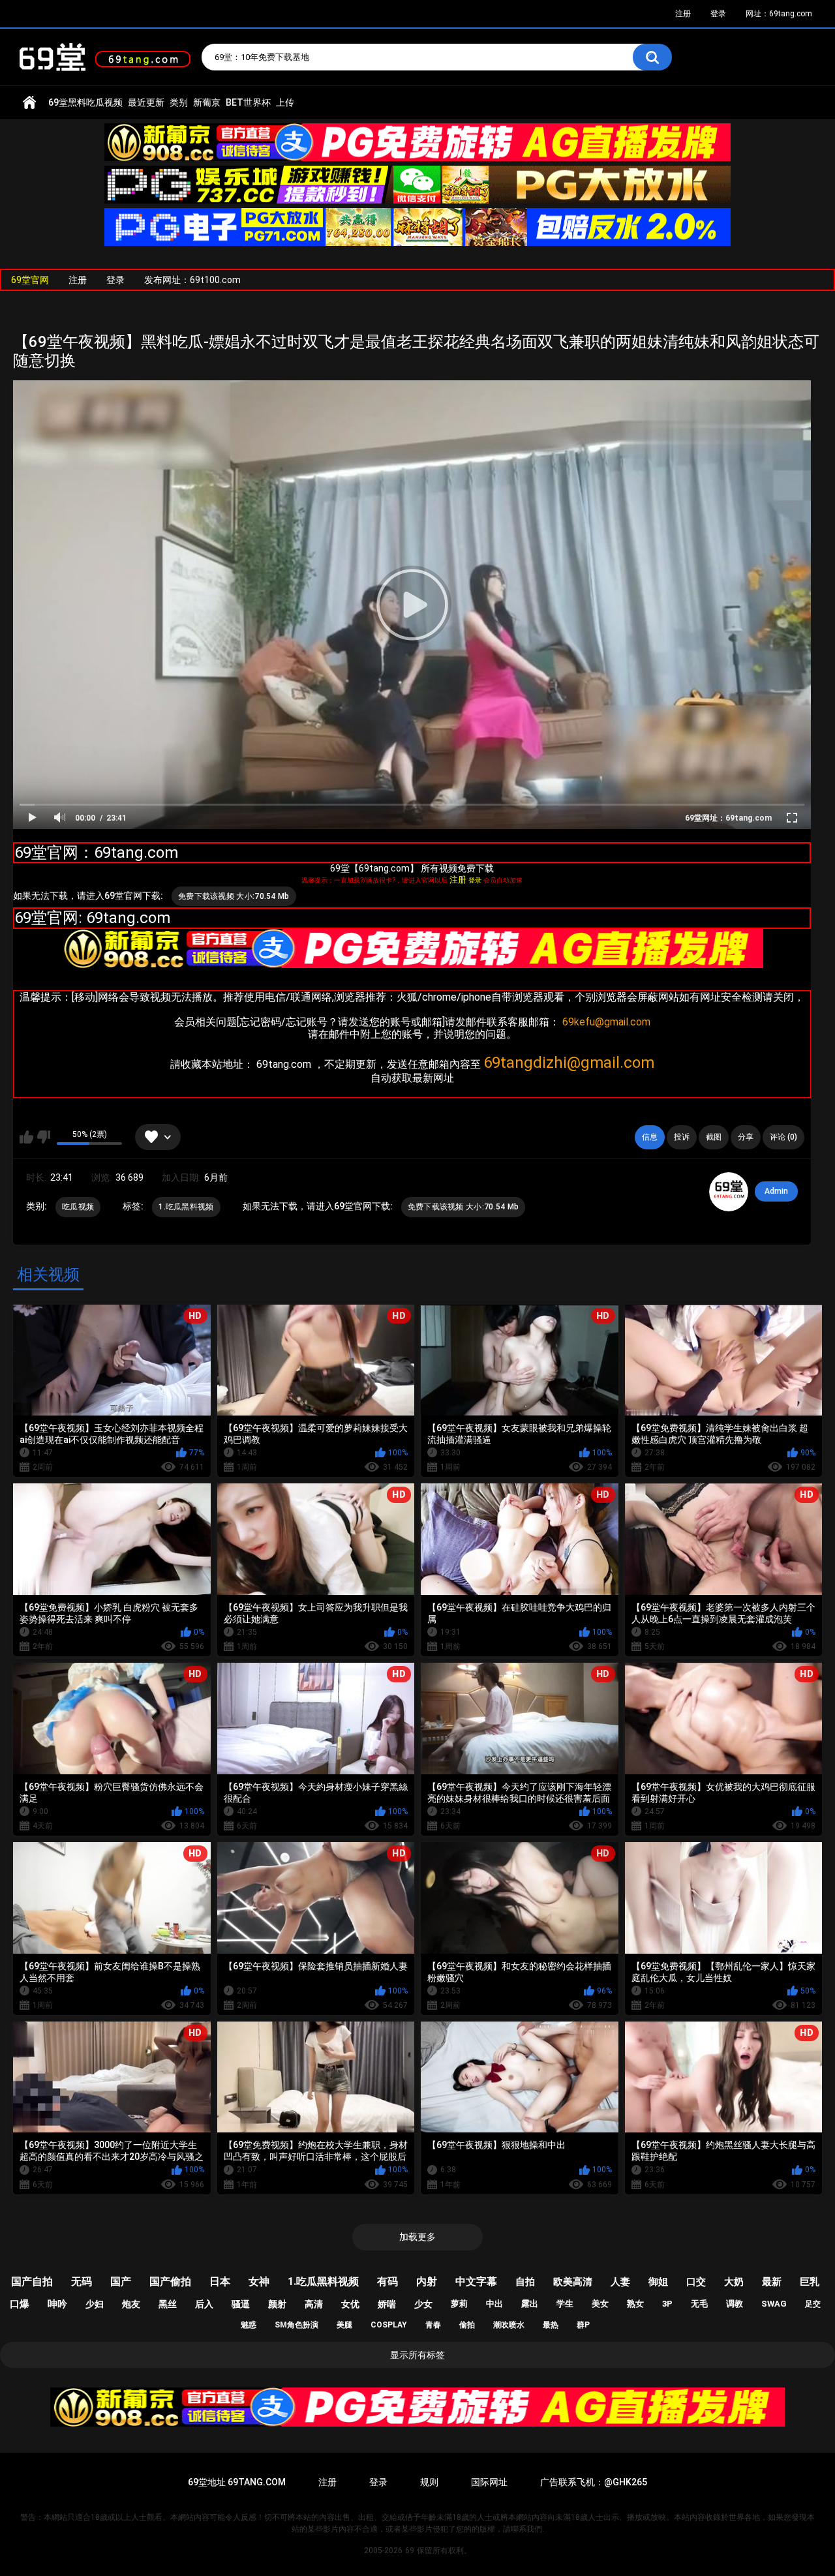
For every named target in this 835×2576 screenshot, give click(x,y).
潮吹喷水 (509, 2325)
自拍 (525, 2282)
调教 (735, 2304)
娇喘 (387, 2304)
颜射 (277, 2304)
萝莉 (459, 2304)
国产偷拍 (170, 2281)
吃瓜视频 (78, 1207)
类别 (179, 102)
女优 (350, 2304)
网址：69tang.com (779, 14)
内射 (427, 2281)
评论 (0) (783, 1137)
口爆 (20, 2304)
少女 (423, 2304)
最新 (772, 2282)
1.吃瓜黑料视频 (186, 1207)
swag (774, 2304)
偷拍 (467, 2325)
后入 (204, 2304)
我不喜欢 (43, 1137)
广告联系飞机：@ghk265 (594, 2482)
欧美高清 (573, 2282)
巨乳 (810, 2282)
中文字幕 (476, 2281)
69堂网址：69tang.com (728, 818)
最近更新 (146, 102)
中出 (494, 2304)
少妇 (95, 2304)
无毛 (699, 2304)
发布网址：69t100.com (192, 280)
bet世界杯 (248, 102)
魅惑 (249, 2325)
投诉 (682, 1137)
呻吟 (57, 2304)
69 (410, 2551)
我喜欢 (26, 1137)
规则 (429, 2482)
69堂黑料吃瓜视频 (85, 102)
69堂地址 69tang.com (237, 2482)
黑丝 (168, 2304)
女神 (259, 2281)
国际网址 (489, 2482)
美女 (600, 2304)
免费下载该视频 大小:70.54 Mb (234, 896)
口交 (696, 2282)
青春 (433, 2325)
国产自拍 (32, 2281)
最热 (551, 2325)
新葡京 (207, 102)
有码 (387, 2281)
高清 (314, 2304)
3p (667, 2304)
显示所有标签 (417, 2355)
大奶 (734, 2282)
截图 (714, 1137)
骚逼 (241, 2304)
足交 (813, 2304)
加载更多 (417, 2237)
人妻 (620, 2282)
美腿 (344, 2325)
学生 (565, 2304)
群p (583, 2325)
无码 (82, 2281)
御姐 (658, 2282)
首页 (29, 103)
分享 (746, 1137)
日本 (220, 2281)
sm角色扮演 (296, 2325)
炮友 (131, 2304)
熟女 (635, 2304)
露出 (530, 2304)
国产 (121, 2281)
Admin (776, 1191)
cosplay (389, 2325)
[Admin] (729, 1192)
